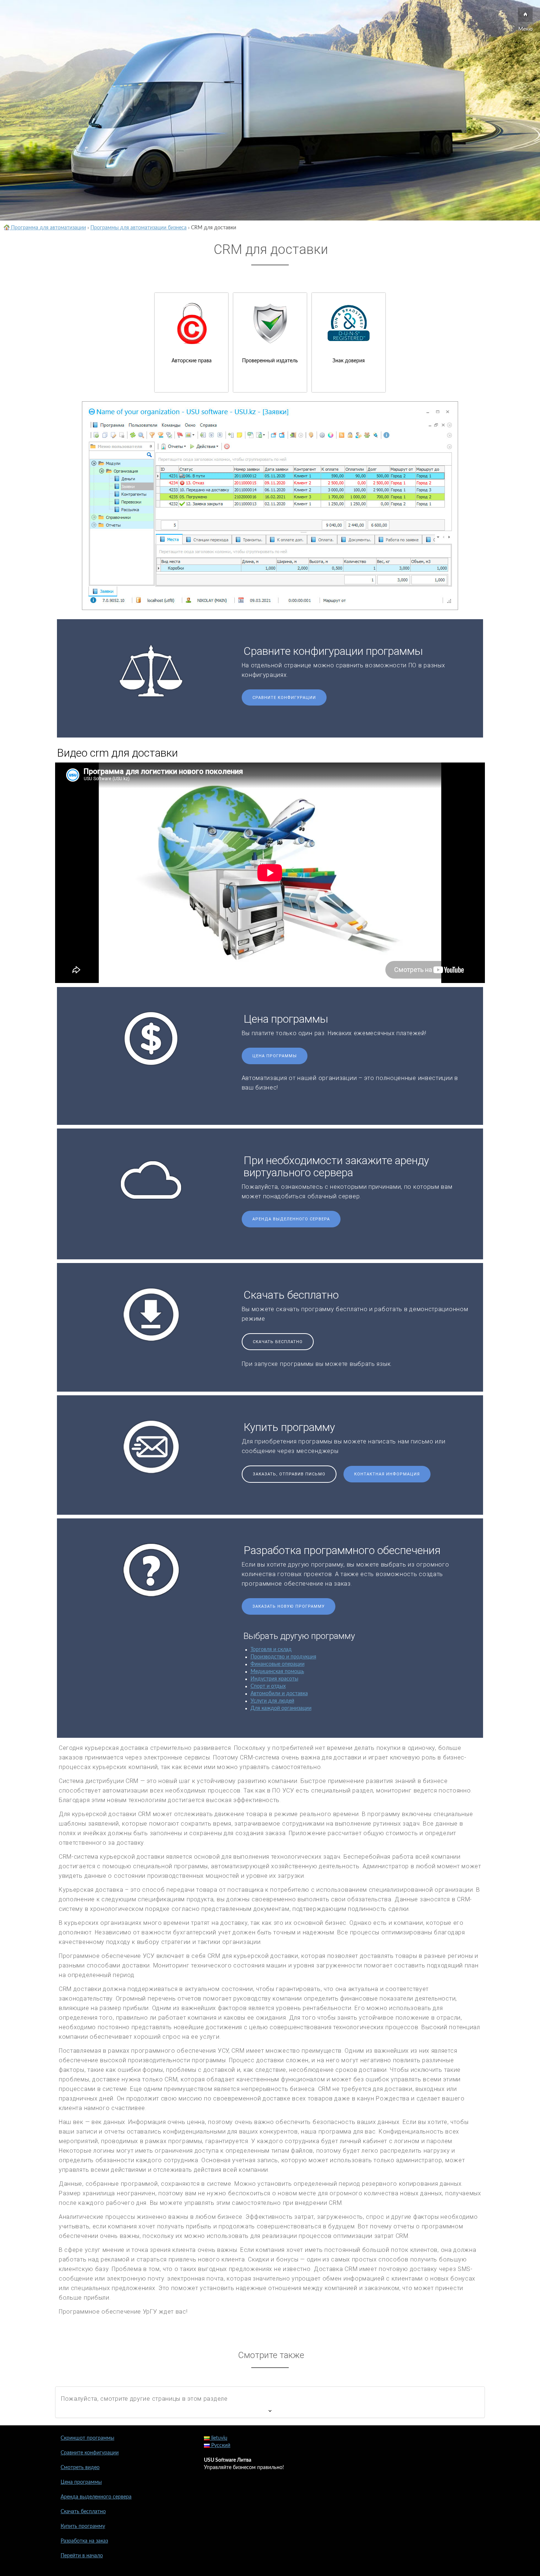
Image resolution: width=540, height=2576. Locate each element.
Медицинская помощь (277, 1672)
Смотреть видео (80, 2468)
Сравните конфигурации (284, 698)
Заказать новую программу (289, 1606)
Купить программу (83, 2526)
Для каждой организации (281, 1708)
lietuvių (219, 2438)
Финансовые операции (278, 1664)
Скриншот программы (87, 2438)
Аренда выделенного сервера (291, 1219)
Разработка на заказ (84, 2541)
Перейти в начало (82, 2556)
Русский (220, 2446)
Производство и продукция (283, 1657)
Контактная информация (387, 1474)
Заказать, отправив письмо (289, 1474)
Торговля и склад (271, 1650)
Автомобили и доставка (279, 1694)
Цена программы (275, 1056)
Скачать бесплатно (278, 1342)
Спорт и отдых (268, 1686)
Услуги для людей (272, 1701)
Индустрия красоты (274, 1679)
